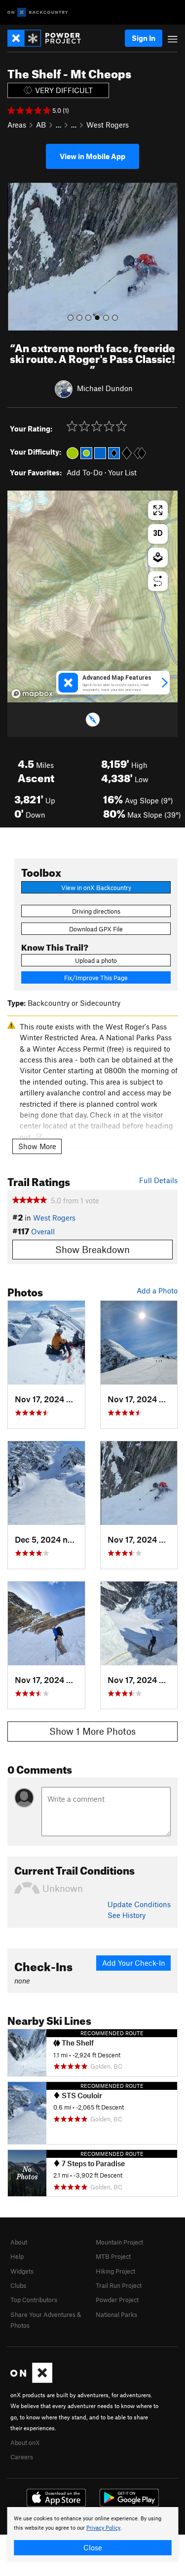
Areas (17, 125)
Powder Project (117, 2300)
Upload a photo (96, 960)
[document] (92, 2535)
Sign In (144, 38)
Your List (122, 472)
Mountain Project (119, 2242)
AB (41, 125)
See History (127, 1915)
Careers (22, 2457)
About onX (25, 2443)
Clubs (18, 2285)
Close (93, 2547)
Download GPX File (96, 929)
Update (139, 1904)
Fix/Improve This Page (96, 978)
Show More (37, 1146)
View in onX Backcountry (96, 888)
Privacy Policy (103, 2528)
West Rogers (108, 125)
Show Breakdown (92, 1249)
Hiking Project (115, 2271)
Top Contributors (34, 2300)
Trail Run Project (119, 2285)
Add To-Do (85, 472)
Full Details (158, 1180)
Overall (43, 1231)
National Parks (116, 2314)
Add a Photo (157, 1290)
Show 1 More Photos (92, 1731)
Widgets (22, 2271)
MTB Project (113, 2256)
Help (17, 2256)
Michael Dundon (105, 388)
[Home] (49, 38)
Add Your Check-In (134, 1963)
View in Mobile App (92, 156)
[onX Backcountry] (38, 13)
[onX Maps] (31, 2380)
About (19, 2242)
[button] (17, 257)
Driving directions (96, 911)
